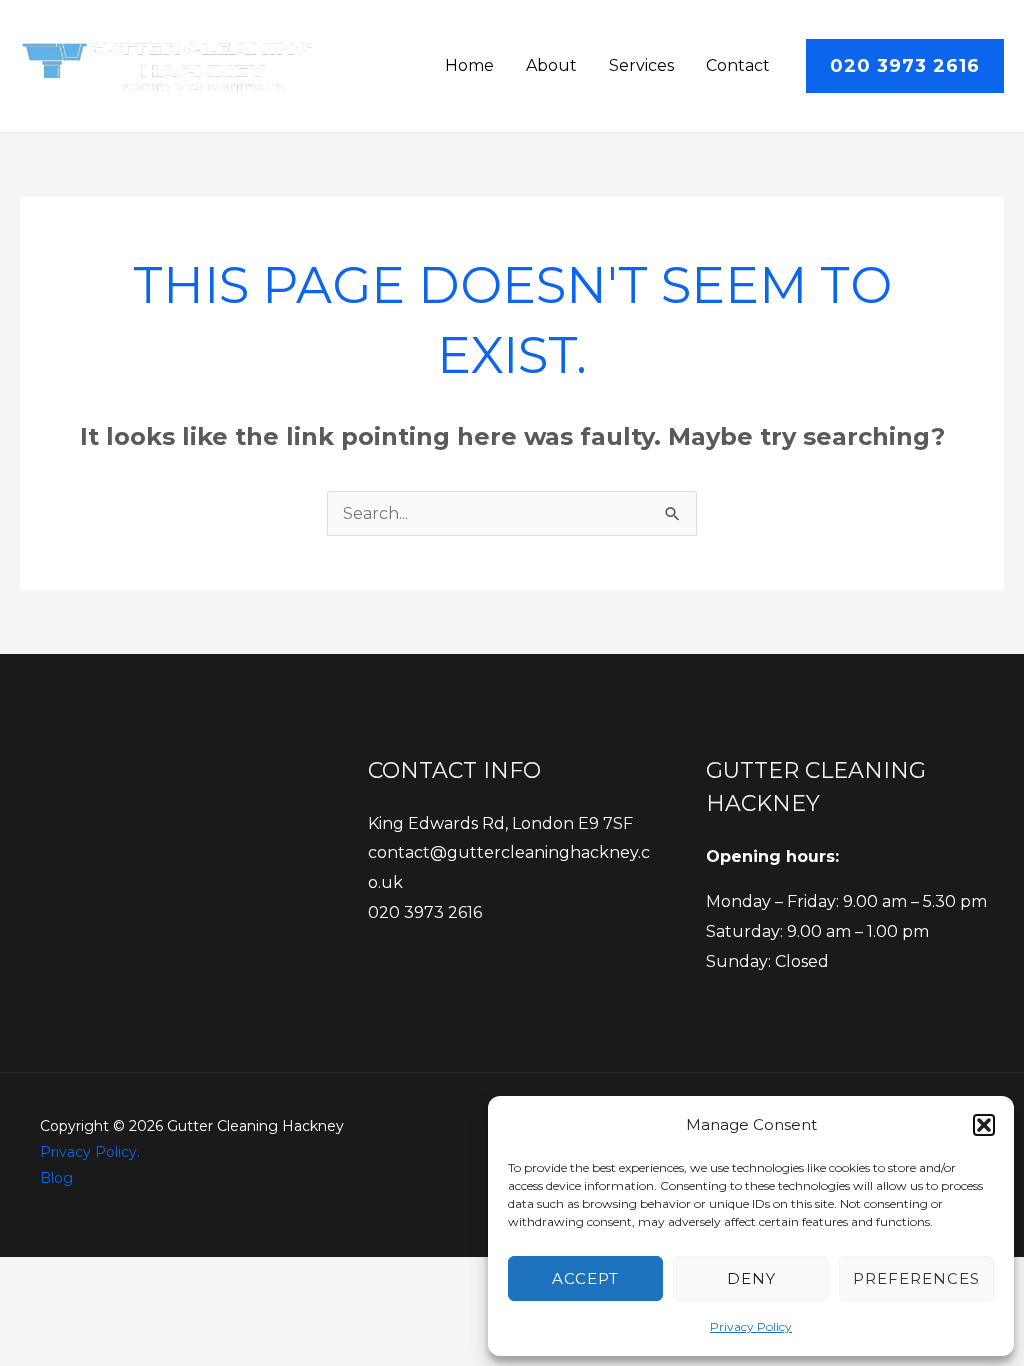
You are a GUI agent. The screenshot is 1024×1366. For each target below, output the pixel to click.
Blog (56, 1178)
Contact (738, 65)
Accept (585, 1278)
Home (469, 65)
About (551, 65)
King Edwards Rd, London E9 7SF (500, 823)
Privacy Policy (751, 1326)
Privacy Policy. (90, 1152)
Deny (751, 1278)
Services (641, 65)
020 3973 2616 (425, 912)
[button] (984, 1125)
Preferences (916, 1278)
